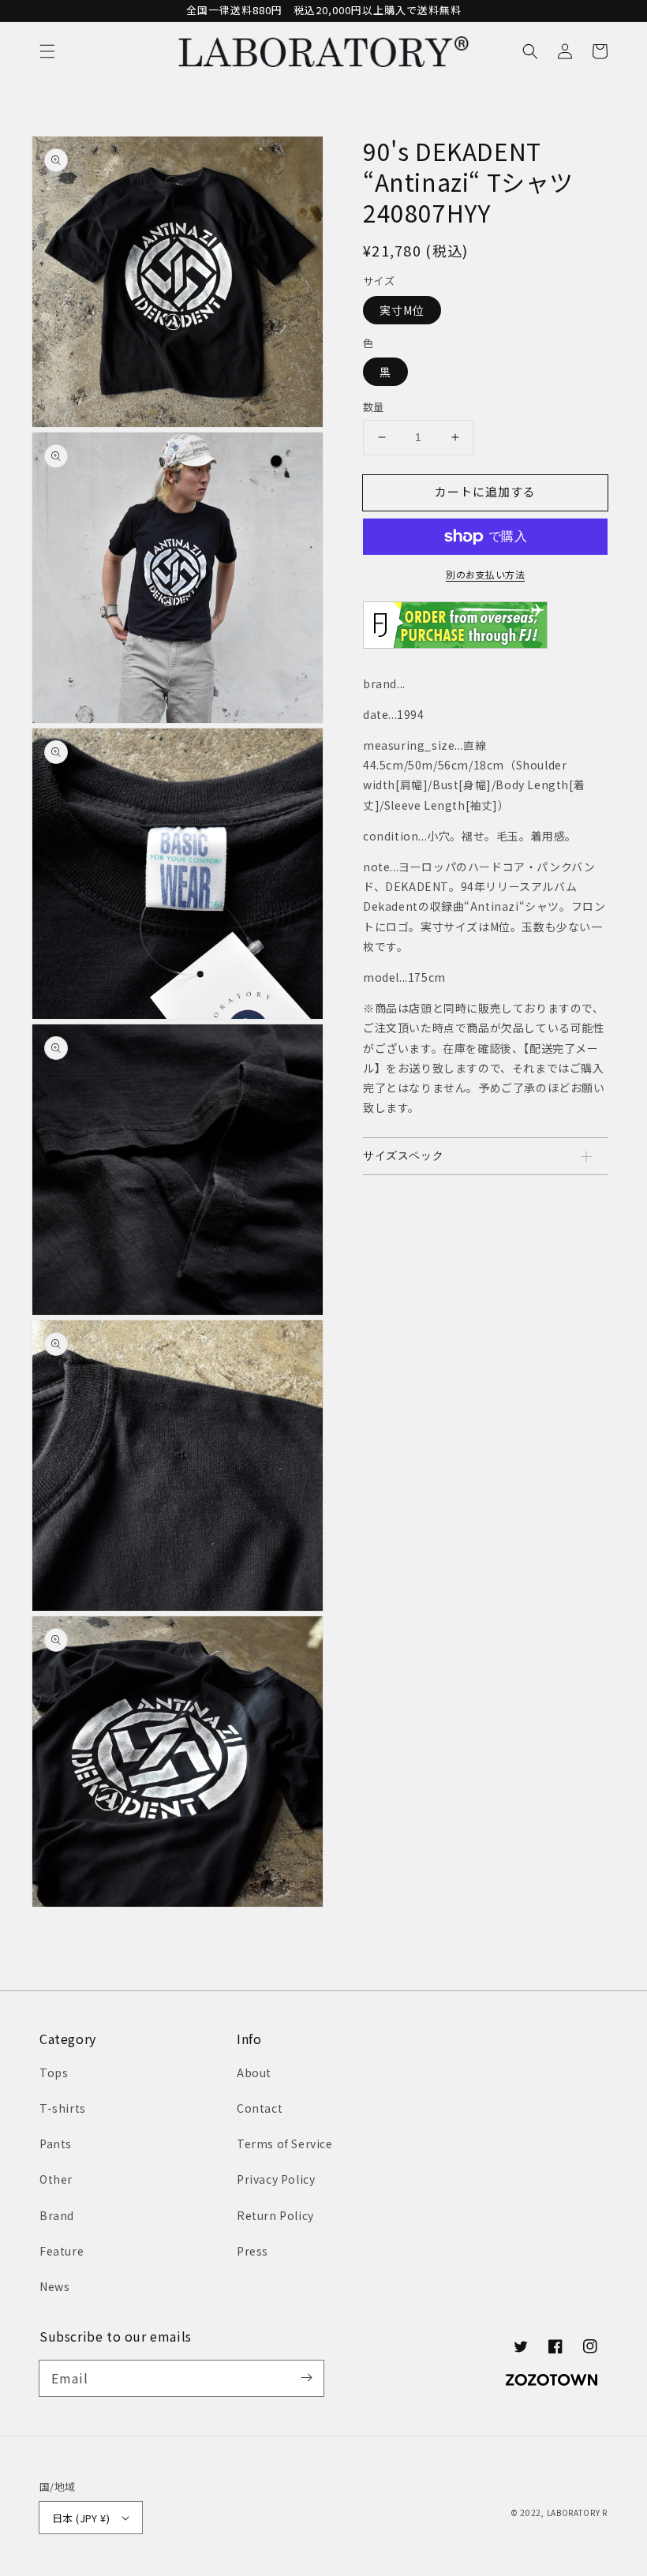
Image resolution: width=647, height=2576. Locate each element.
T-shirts (63, 2108)
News (54, 2286)
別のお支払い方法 (485, 574)
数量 (374, 407)
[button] (47, 51)
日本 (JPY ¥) (81, 2518)
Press (252, 2251)
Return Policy (275, 2215)
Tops (54, 2072)
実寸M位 (402, 310)
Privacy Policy (276, 2179)
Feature (62, 2251)
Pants (56, 2144)
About (254, 2072)
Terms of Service (285, 2144)
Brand (57, 2215)
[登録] (306, 2378)
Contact (260, 2108)
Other (56, 2179)
